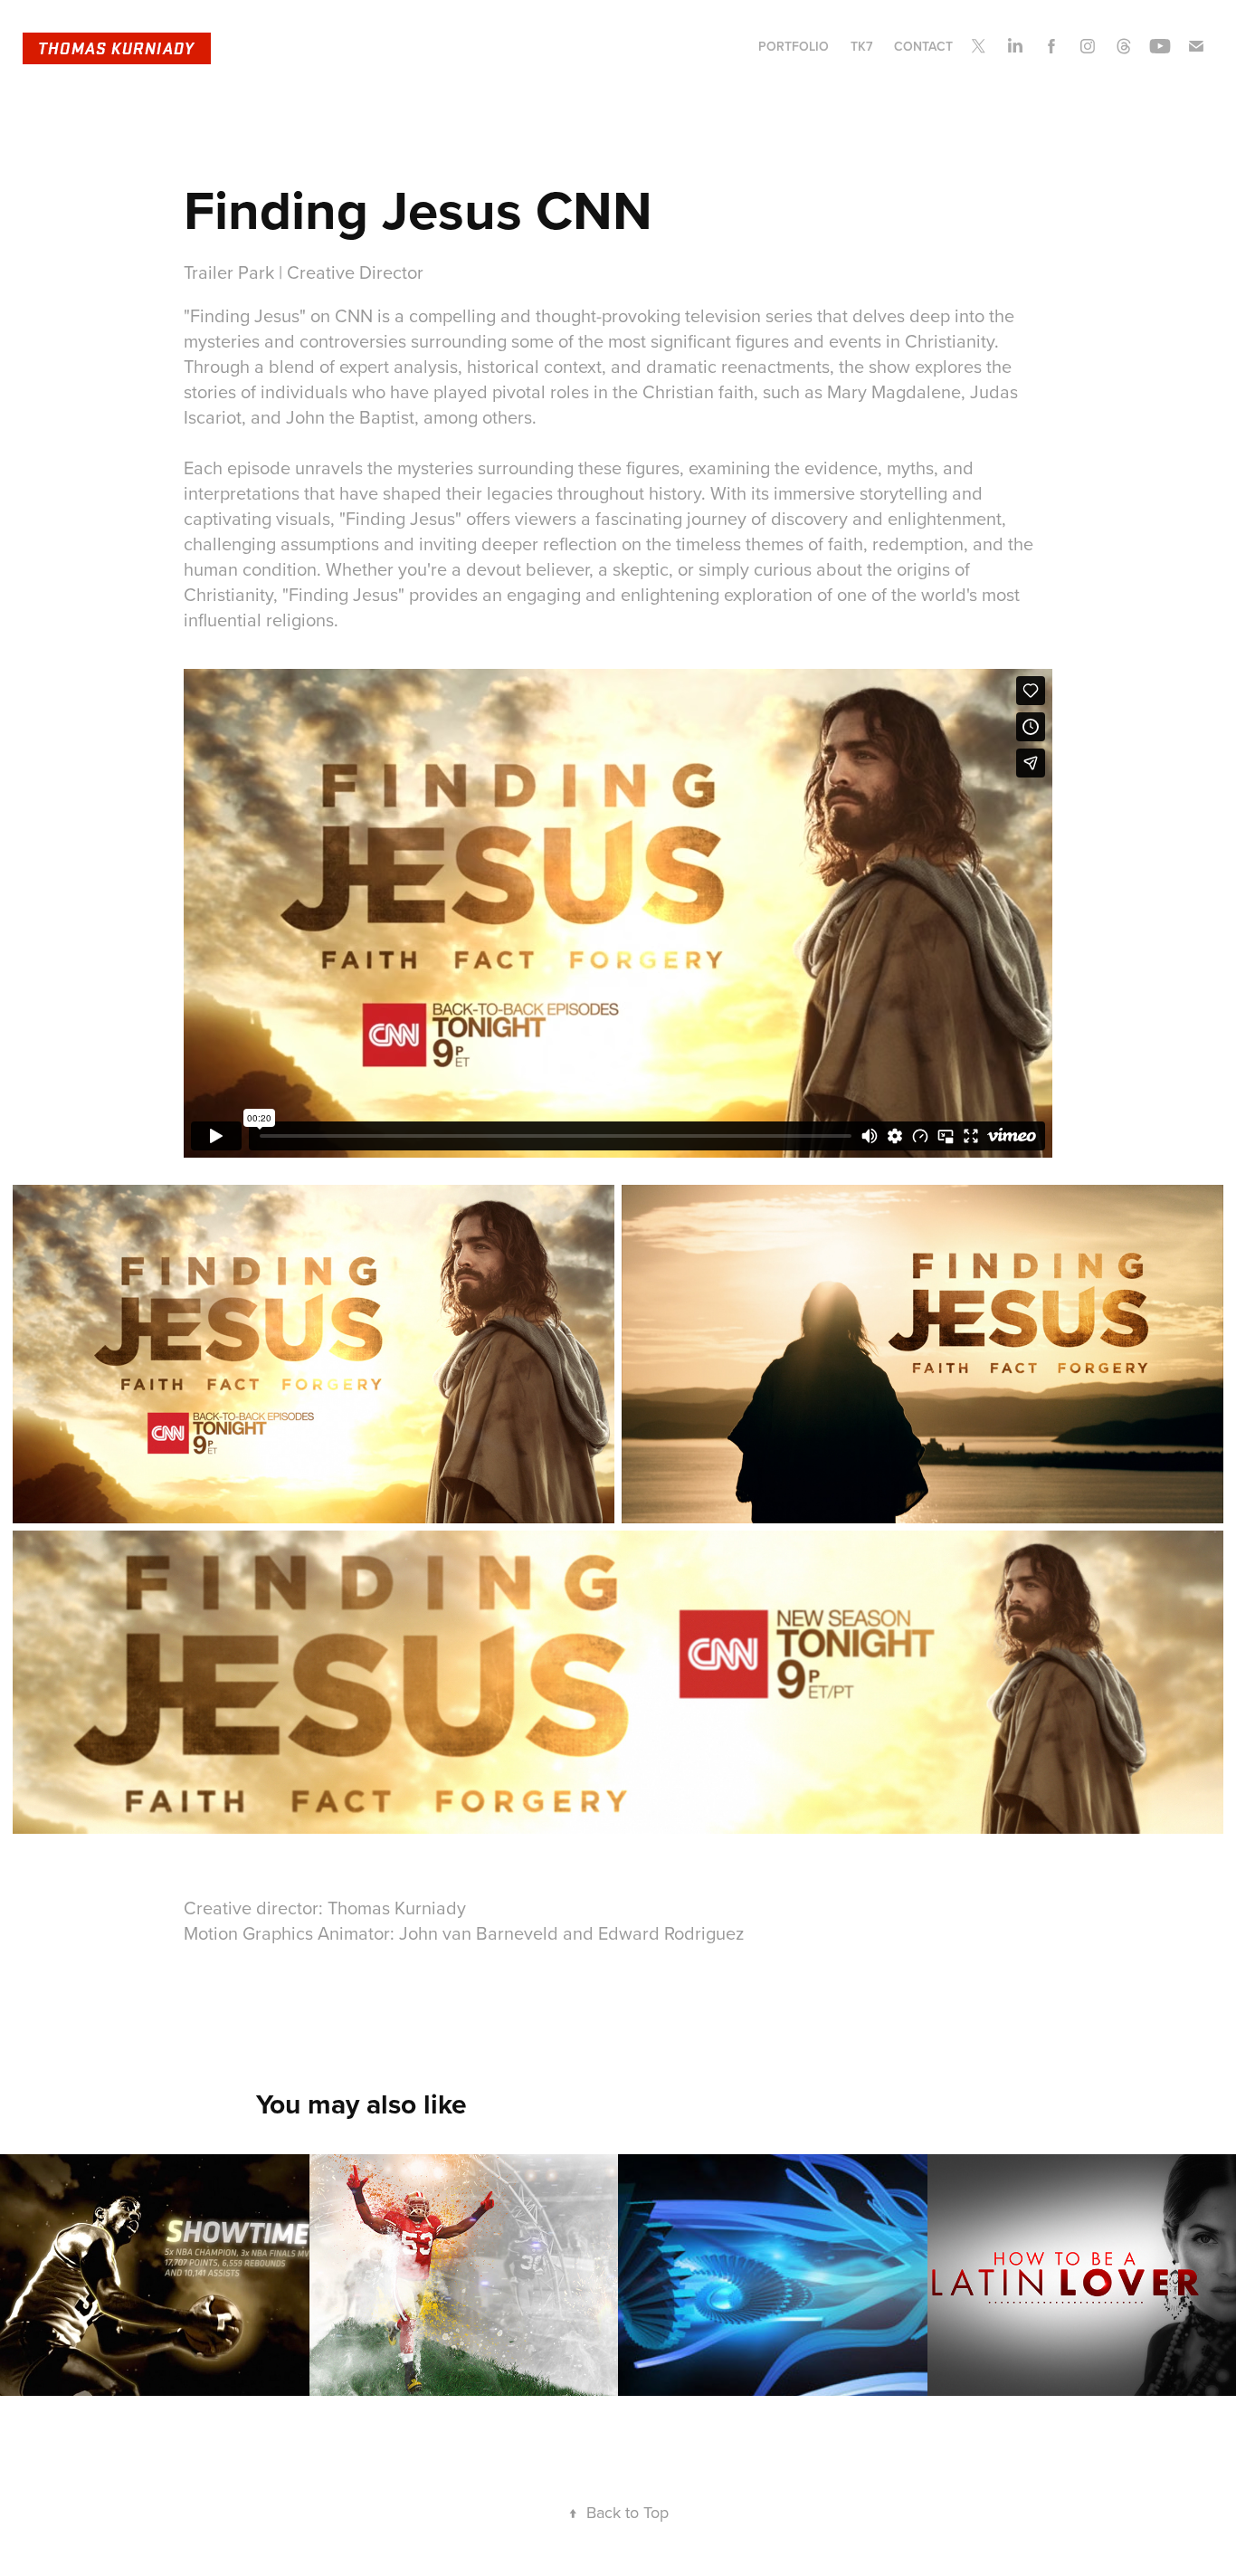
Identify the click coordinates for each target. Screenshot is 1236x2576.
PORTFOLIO (794, 46)
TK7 (861, 46)
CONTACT (923, 46)
